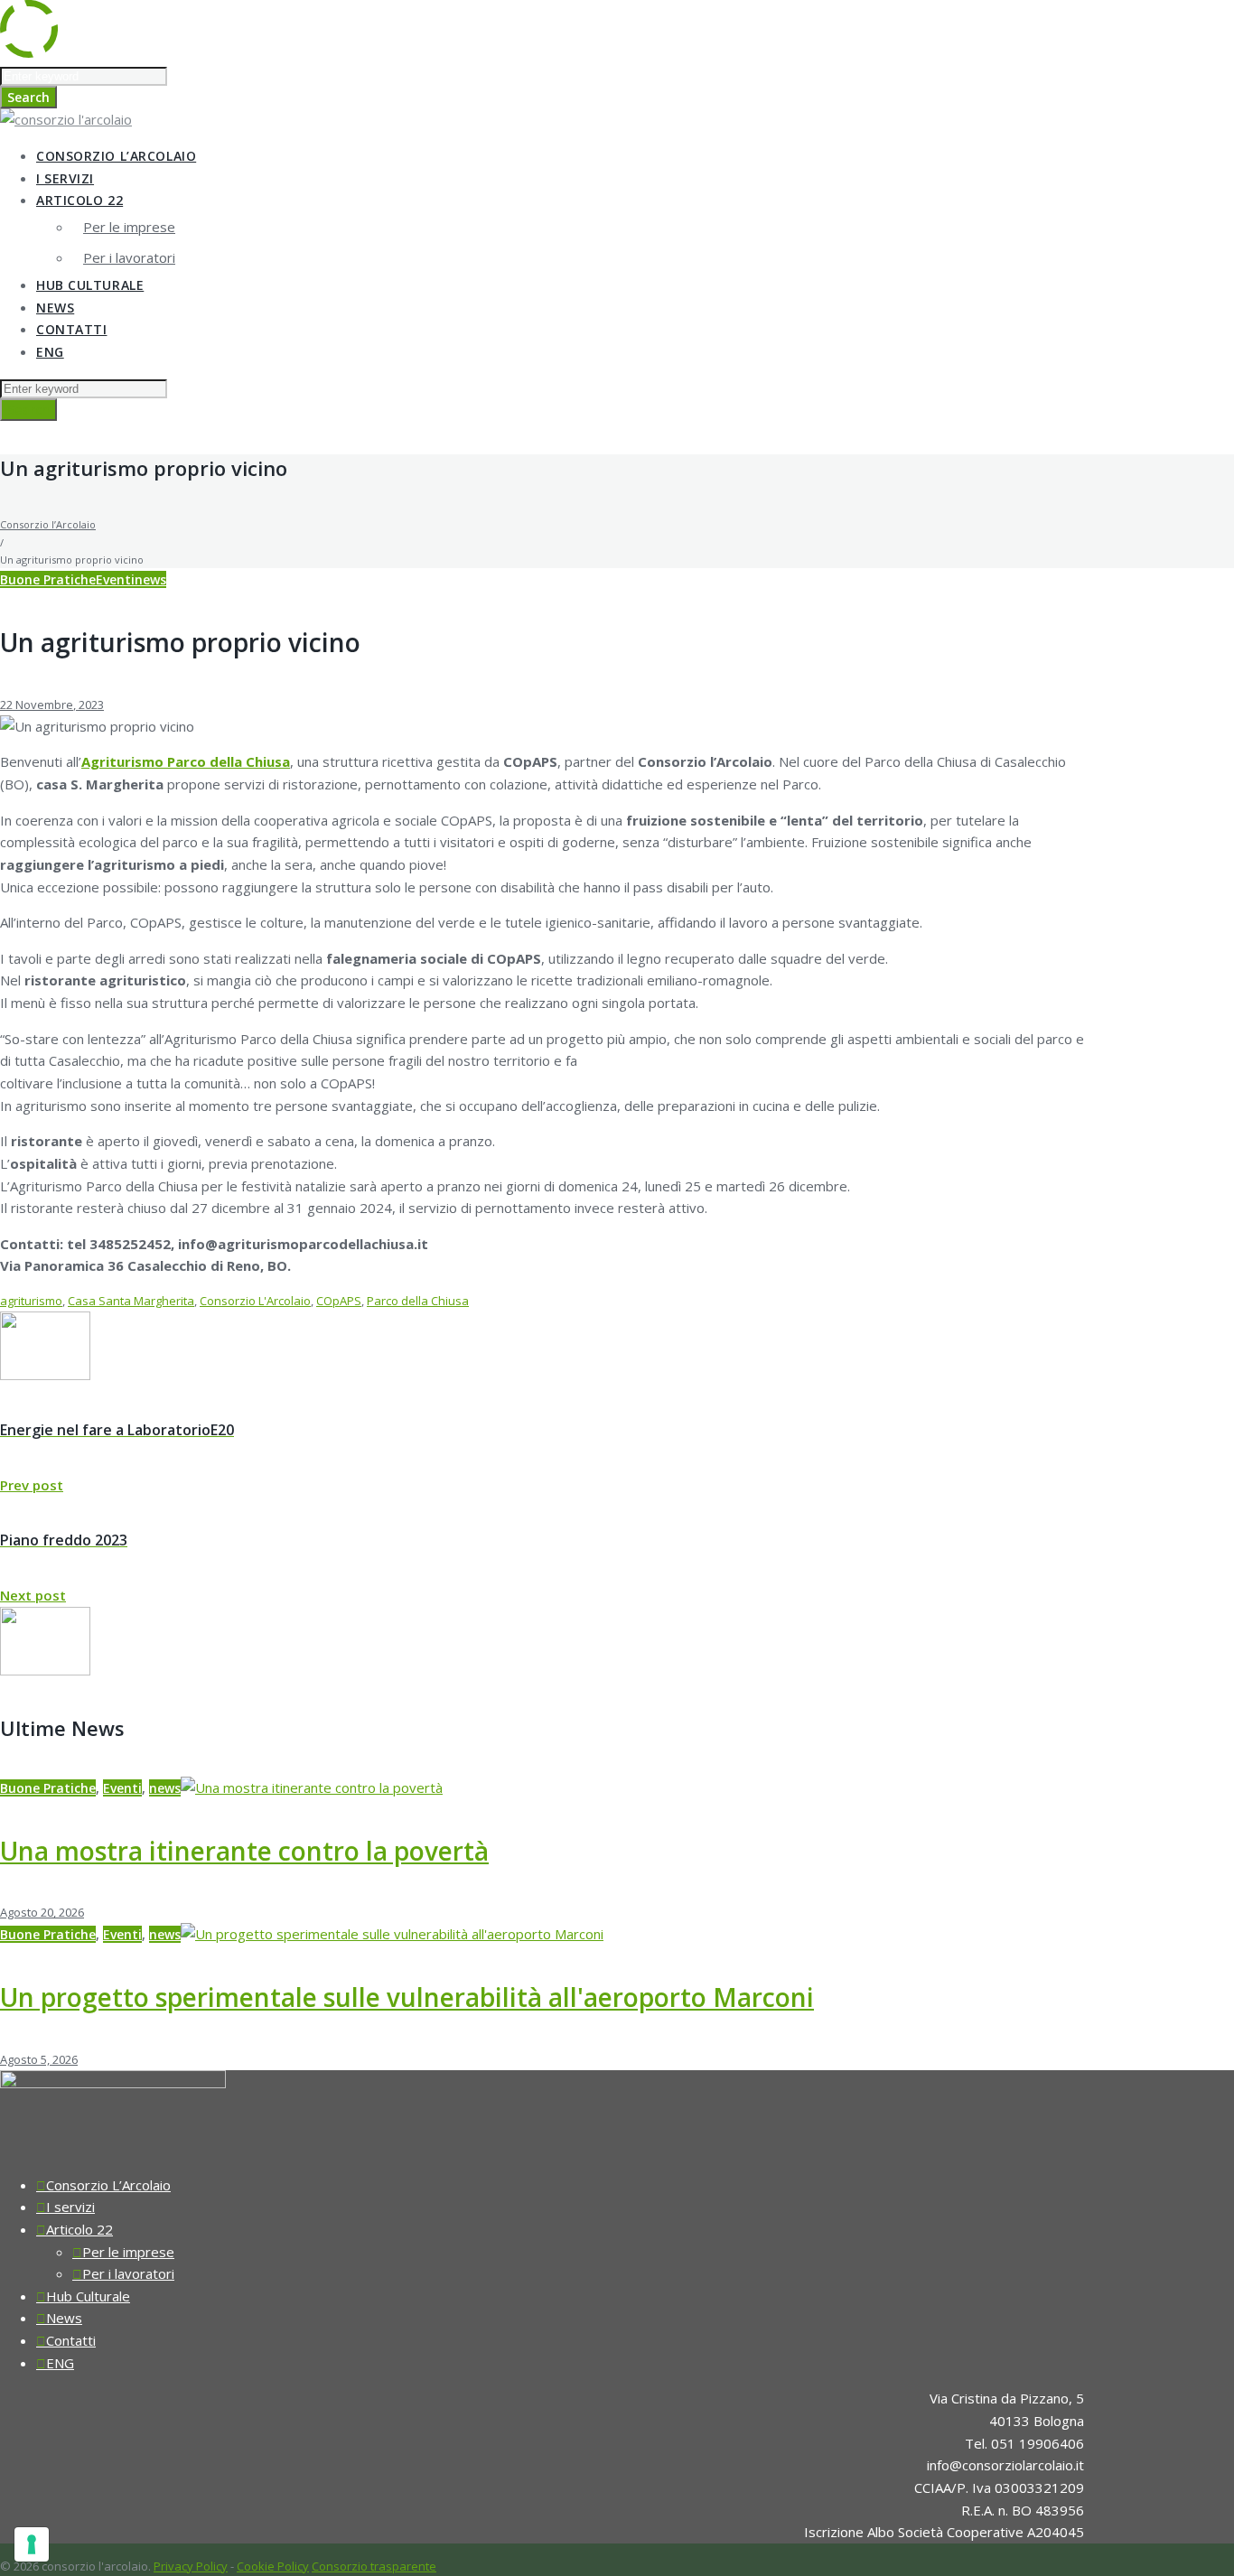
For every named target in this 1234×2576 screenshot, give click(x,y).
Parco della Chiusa (418, 1301)
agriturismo (31, 1301)
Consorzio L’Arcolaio (116, 156)
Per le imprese (129, 227)
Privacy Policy (191, 2566)
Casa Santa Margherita (131, 1301)
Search (28, 97)
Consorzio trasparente (374, 2566)
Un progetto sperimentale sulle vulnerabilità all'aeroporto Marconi (407, 1997)
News (55, 308)
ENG (50, 352)
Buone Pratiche (48, 579)
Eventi (115, 579)
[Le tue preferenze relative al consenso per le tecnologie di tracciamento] (32, 2544)
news (150, 579)
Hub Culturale (90, 285)
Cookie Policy (273, 2566)
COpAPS (339, 1301)
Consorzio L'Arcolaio (255, 1301)
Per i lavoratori (129, 257)
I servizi (65, 178)
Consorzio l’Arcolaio (48, 524)
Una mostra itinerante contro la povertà (244, 1851)
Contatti (71, 329)
